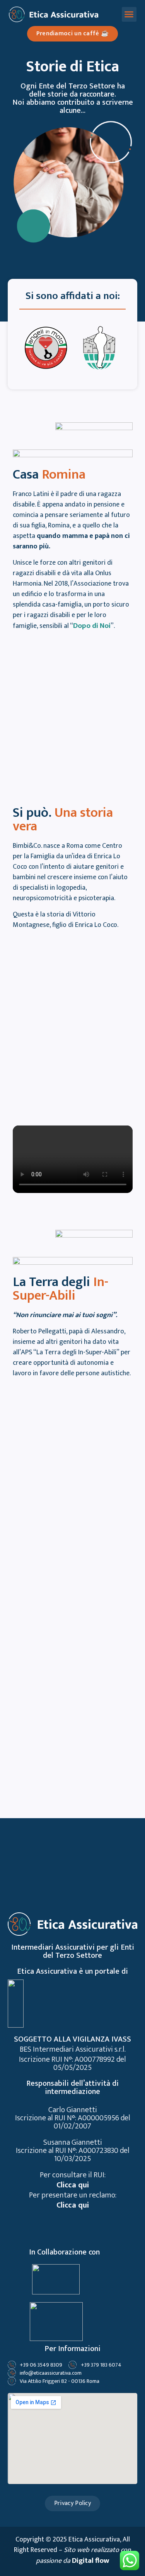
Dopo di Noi (92, 626)
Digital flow (90, 2561)
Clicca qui (73, 2185)
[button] (129, 14)
